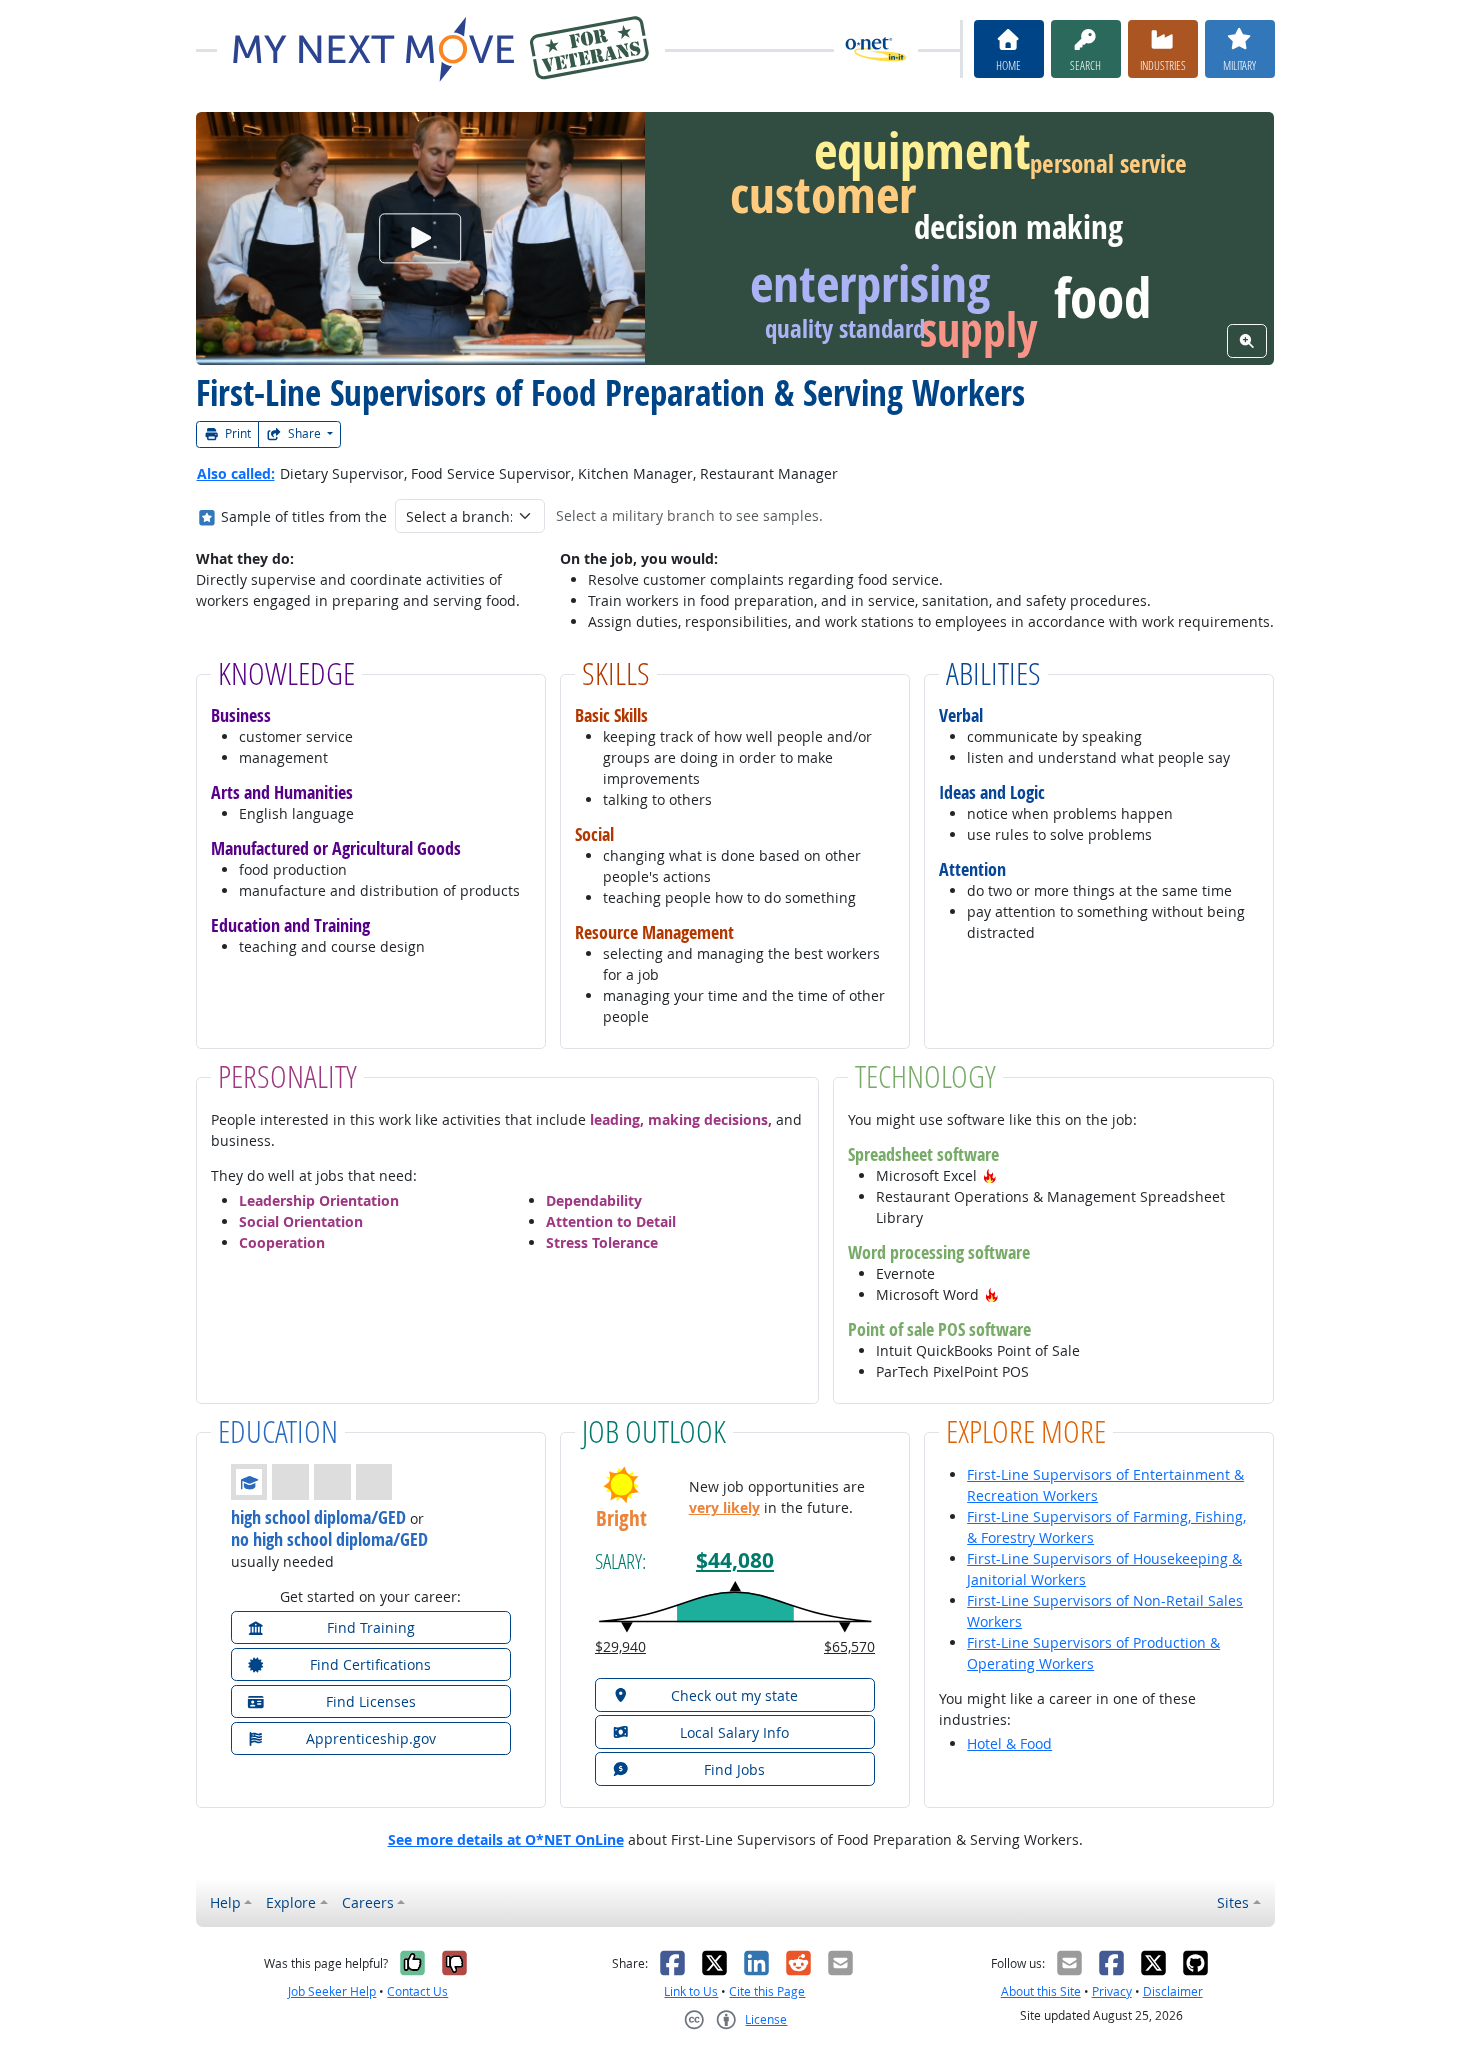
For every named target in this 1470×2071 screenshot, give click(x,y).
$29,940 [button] (620, 1646)
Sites (1233, 1902)
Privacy (1112, 1991)
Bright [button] (621, 1518)
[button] (990, 1175)
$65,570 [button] (849, 1646)
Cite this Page (767, 1991)
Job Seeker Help (332, 1991)
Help (225, 1902)
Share (304, 433)
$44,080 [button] (735, 1560)
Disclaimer (1173, 1991)
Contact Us (417, 1991)
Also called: (236, 473)
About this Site (1041, 1991)
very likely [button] (724, 1507)
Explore (291, 1902)
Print (236, 433)
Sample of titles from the (304, 516)
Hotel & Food (1009, 1743)
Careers (368, 1902)
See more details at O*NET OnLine (506, 1839)
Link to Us (691, 1991)
